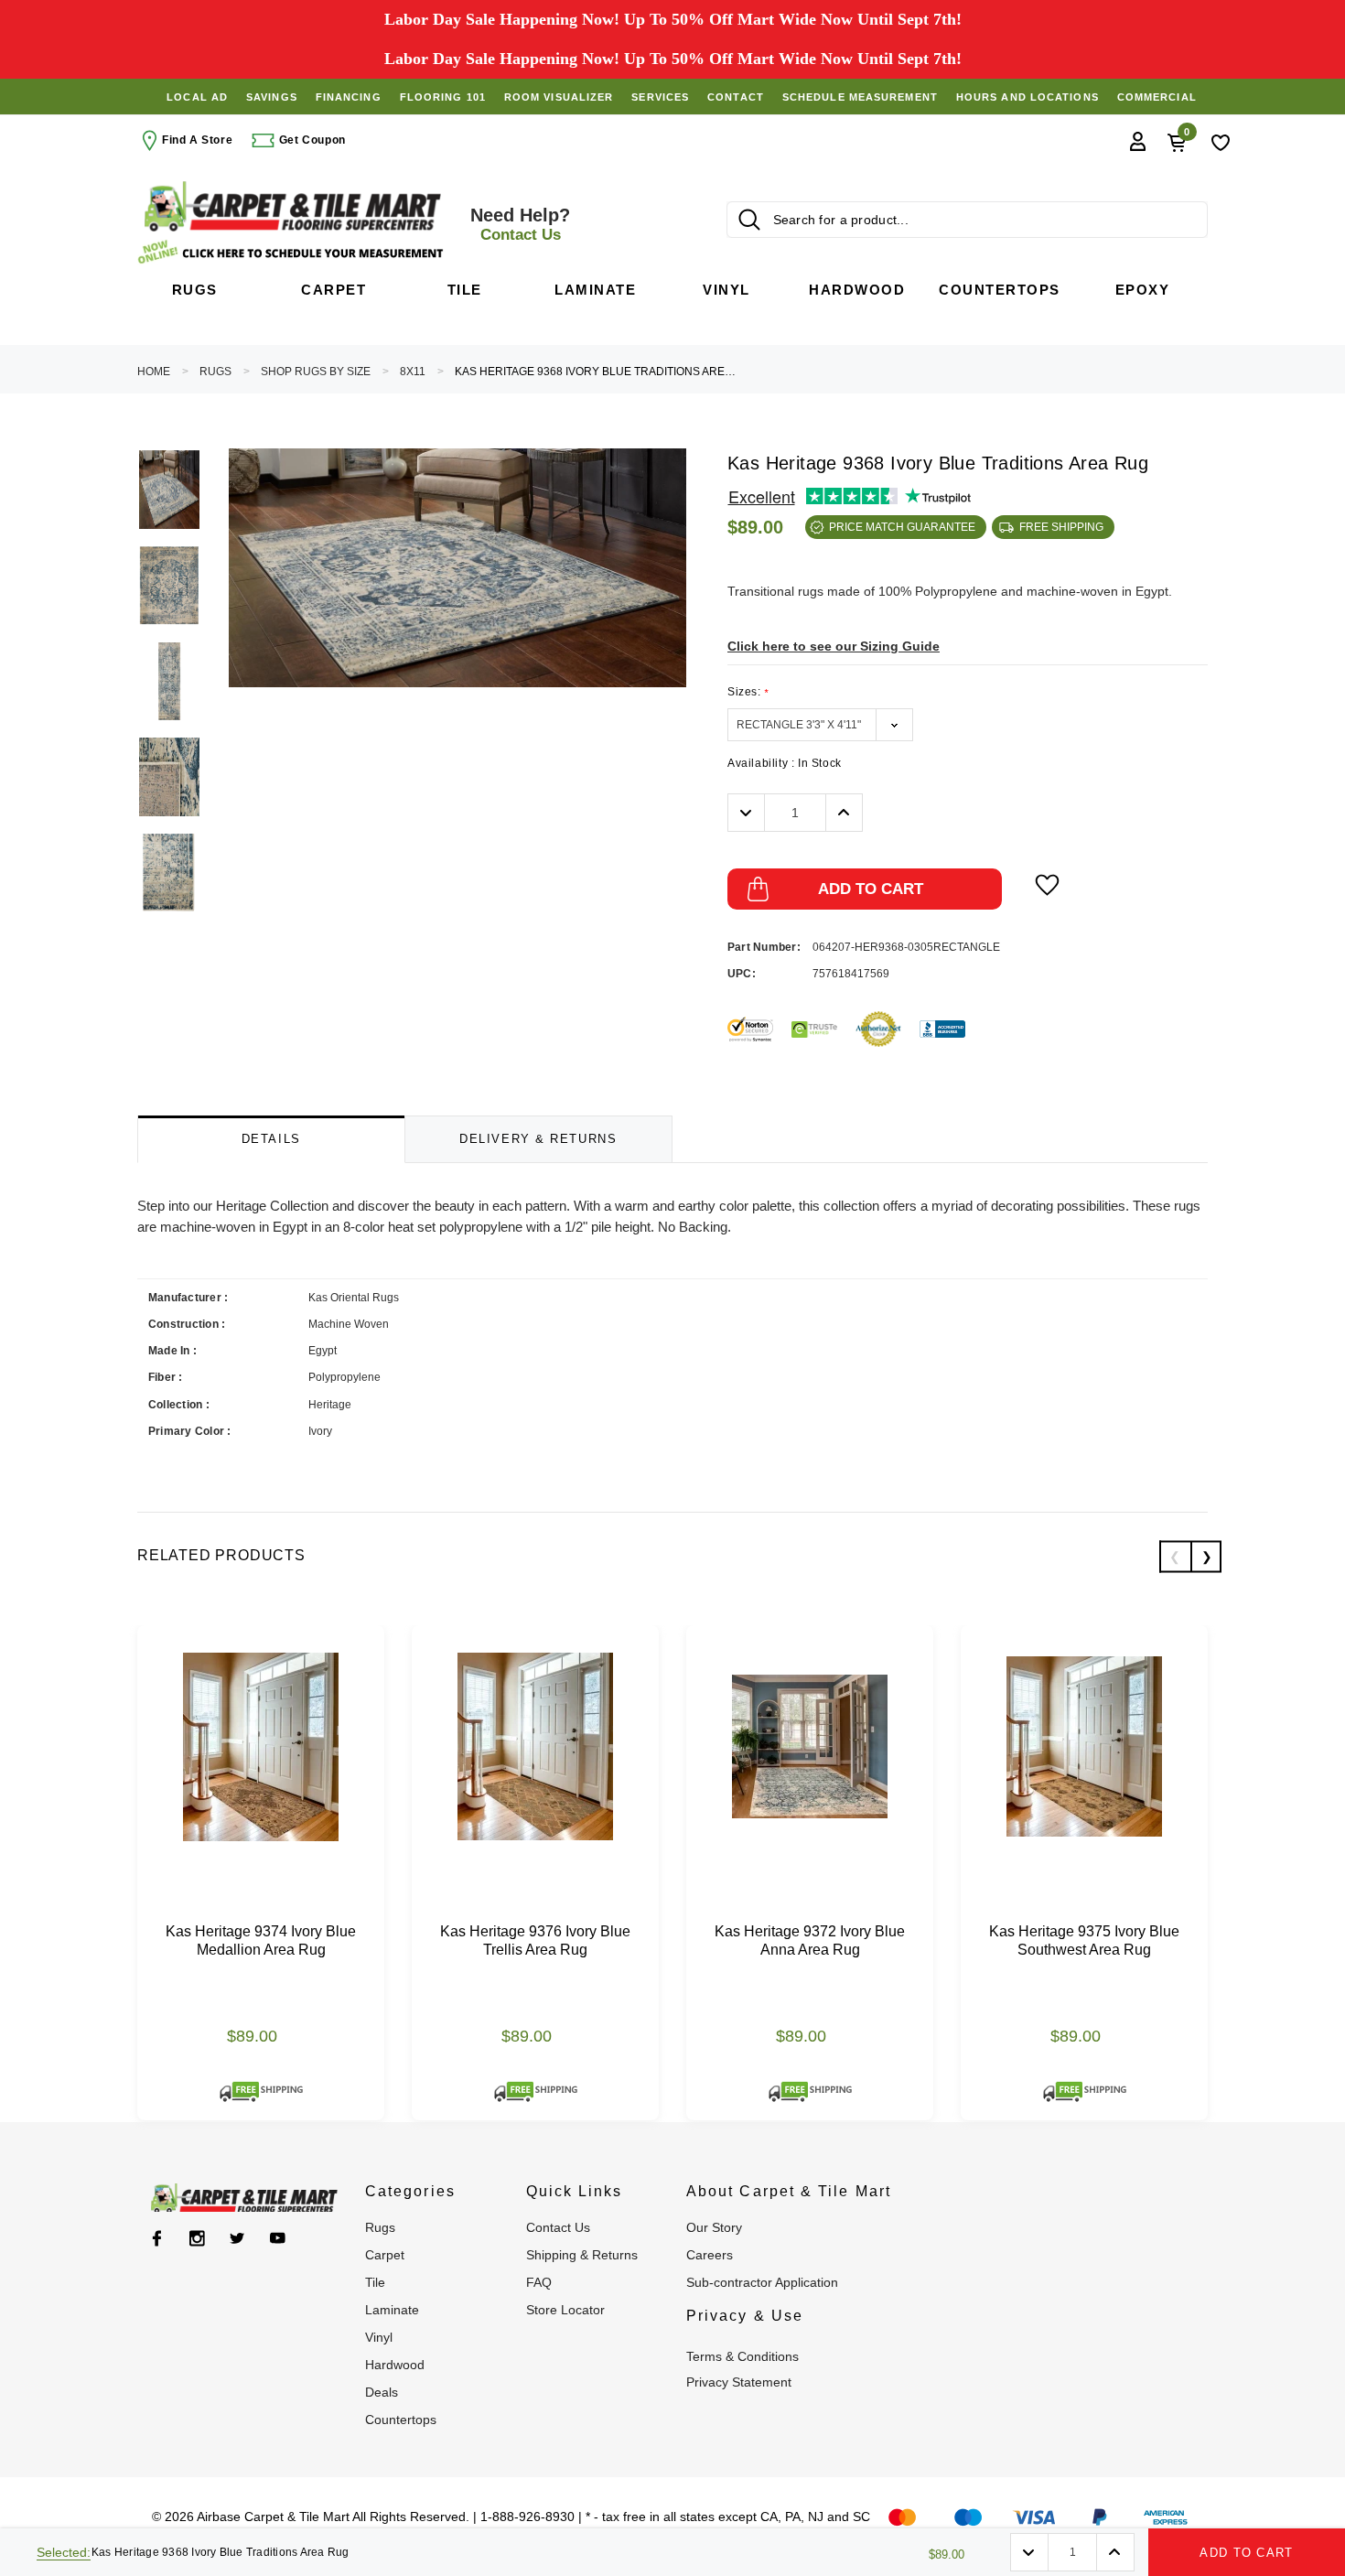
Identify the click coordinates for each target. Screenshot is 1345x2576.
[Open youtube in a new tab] (278, 2238)
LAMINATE (392, 2310)
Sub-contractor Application (762, 2282)
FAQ (539, 2282)
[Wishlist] (1221, 141)
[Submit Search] (749, 220)
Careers (710, 2255)
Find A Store (197, 140)
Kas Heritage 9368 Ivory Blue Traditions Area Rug (597, 372)
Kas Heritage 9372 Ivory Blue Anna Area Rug (810, 1940)
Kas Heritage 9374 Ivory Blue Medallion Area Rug (261, 1940)
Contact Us (558, 2227)
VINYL (379, 2337)
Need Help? (520, 224)
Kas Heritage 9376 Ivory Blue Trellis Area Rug (535, 1940)
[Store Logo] (293, 206)
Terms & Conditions (742, 2356)
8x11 (413, 372)
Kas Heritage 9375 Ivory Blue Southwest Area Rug (1084, 1940)
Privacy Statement (739, 2382)
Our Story (714, 2227)
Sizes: (748, 692)
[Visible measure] (293, 252)
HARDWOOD (395, 2365)
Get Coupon (311, 140)
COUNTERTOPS (401, 2420)
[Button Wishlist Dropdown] (1047, 885)
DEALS (382, 2392)
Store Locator (565, 2310)
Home (154, 372)
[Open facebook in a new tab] (157, 2238)
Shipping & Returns (582, 2255)
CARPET (385, 2255)
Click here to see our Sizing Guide (834, 646)
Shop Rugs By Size (316, 372)
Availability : (785, 763)
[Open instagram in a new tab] (197, 2238)
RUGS (215, 372)
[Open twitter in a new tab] (237, 2238)
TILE (375, 2282)
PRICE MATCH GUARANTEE (902, 527)
